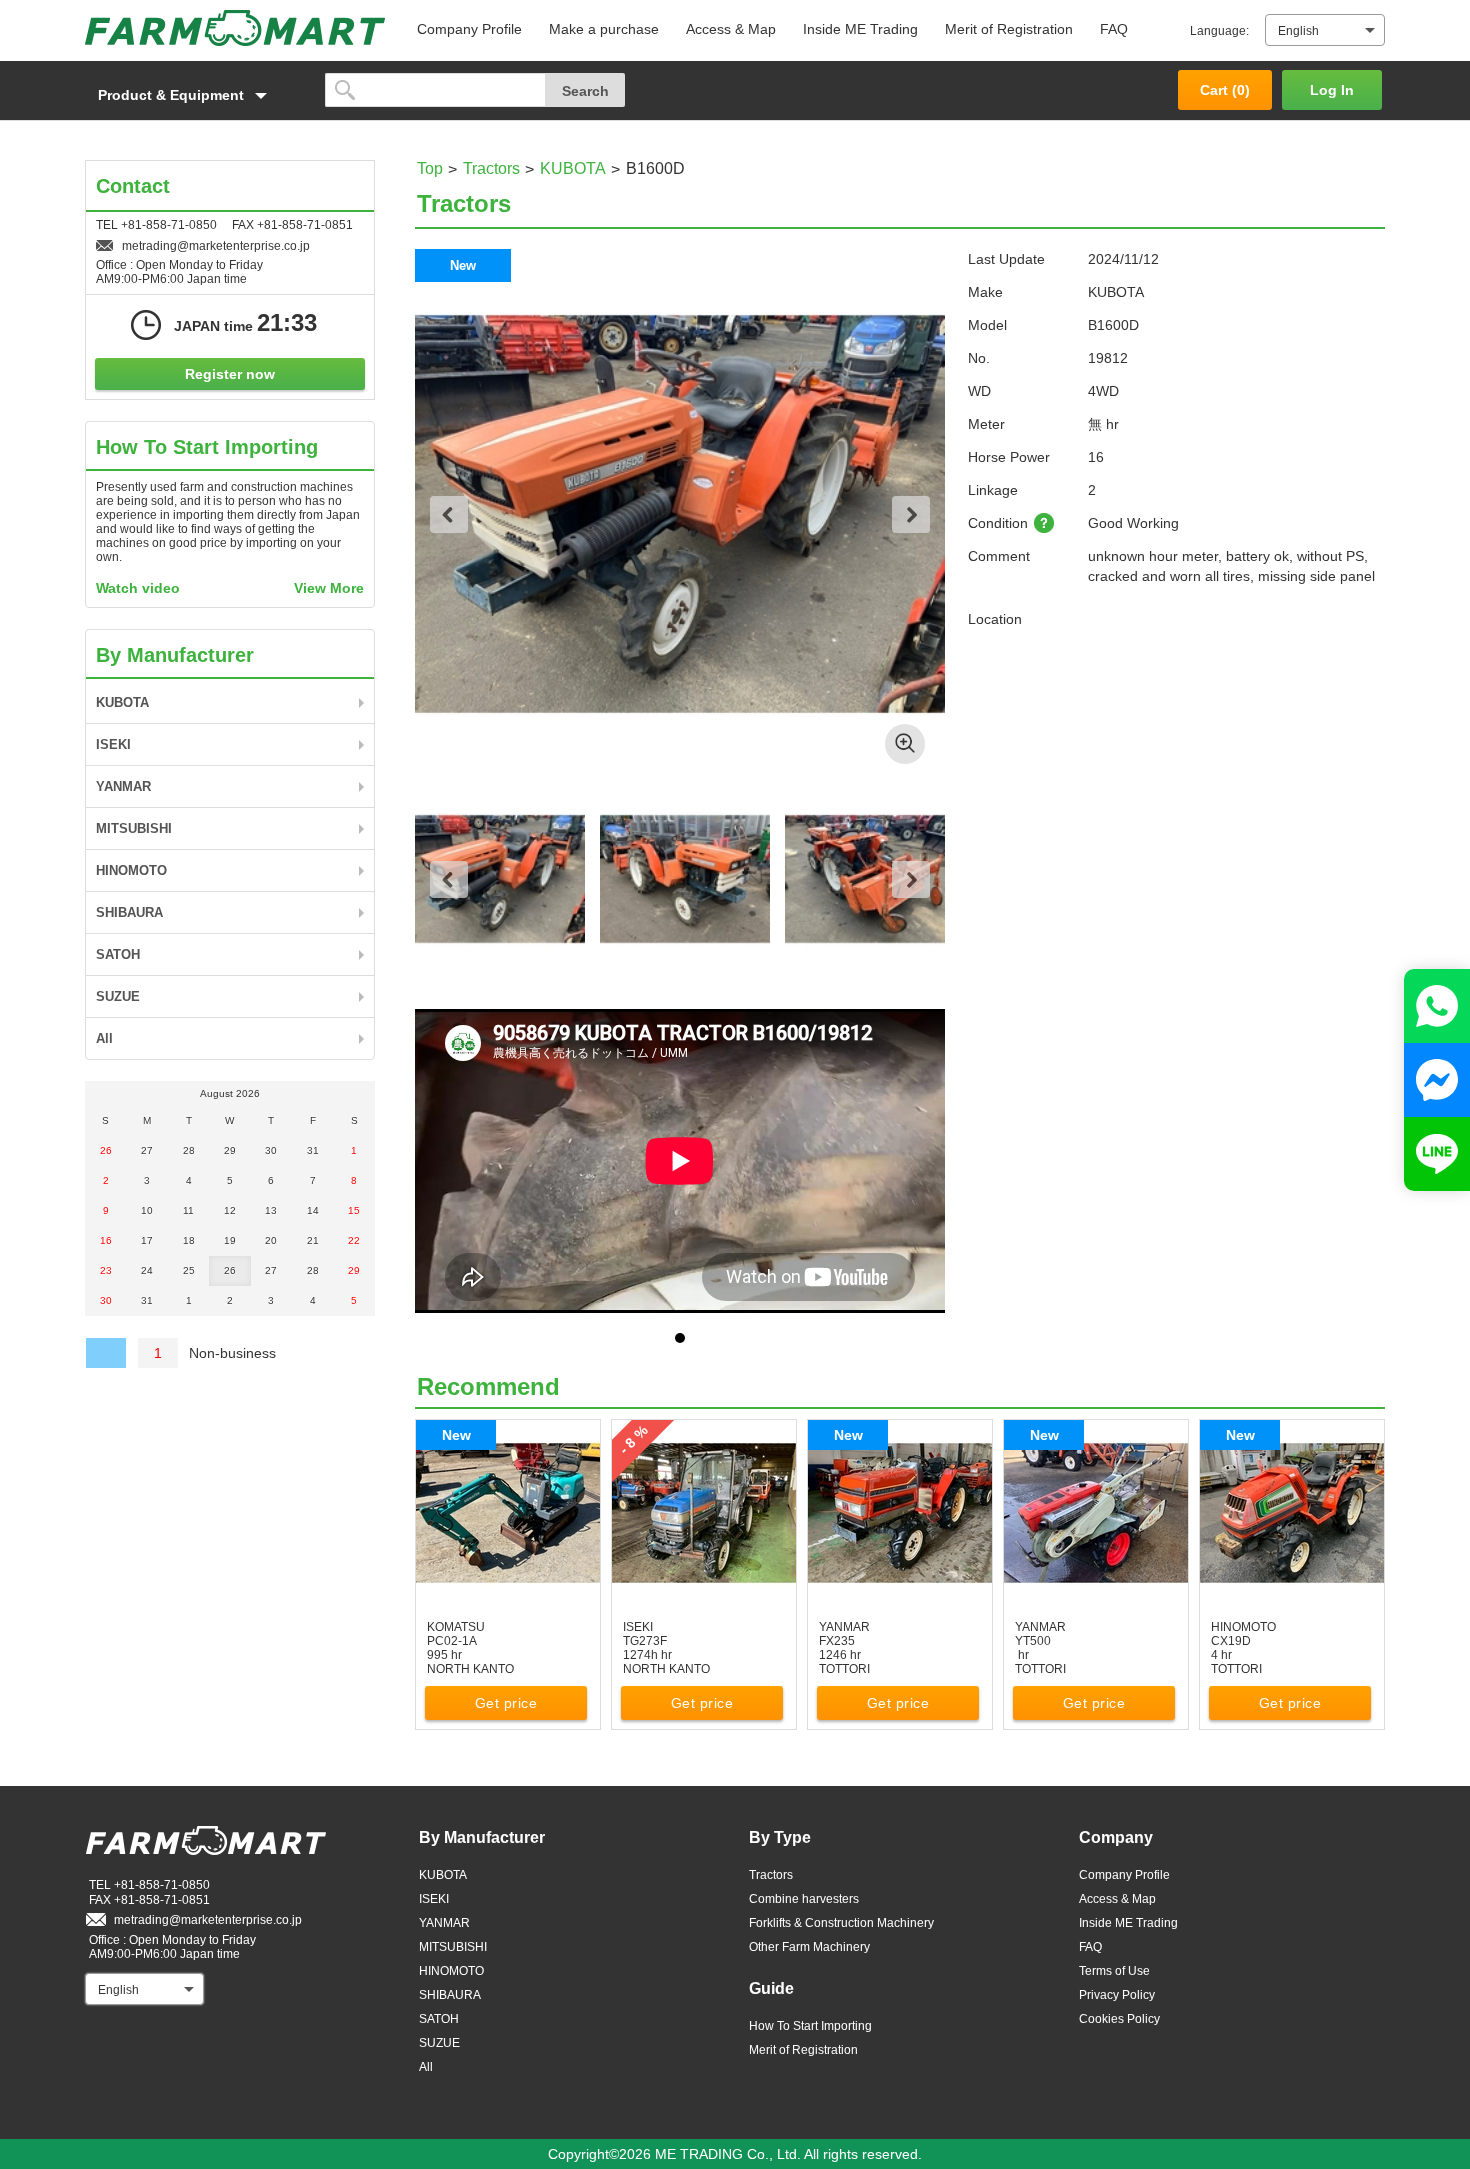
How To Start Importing (810, 2026)
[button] (195, 95)
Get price (506, 1703)
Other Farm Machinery (809, 1947)
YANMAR (123, 786)
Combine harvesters (804, 1899)
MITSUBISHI (134, 828)
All (104, 1038)
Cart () (1225, 90)
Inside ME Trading (860, 29)
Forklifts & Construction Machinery (841, 1923)
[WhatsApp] (1437, 1006)
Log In (1332, 90)
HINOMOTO (131, 870)
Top (430, 168)
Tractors (491, 168)
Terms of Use (1114, 1971)
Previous (449, 514)
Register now (230, 374)
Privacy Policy (1117, 1995)
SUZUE (118, 996)
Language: (1219, 31)
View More (329, 588)
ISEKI (113, 744)
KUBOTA (573, 168)
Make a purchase (604, 29)
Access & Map (731, 29)
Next (911, 514)
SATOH (118, 954)
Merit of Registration (1009, 29)
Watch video (138, 588)
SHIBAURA (129, 912)
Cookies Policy (1119, 2019)
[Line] (1437, 1154)
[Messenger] (1437, 1080)
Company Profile (469, 29)
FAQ (1114, 29)
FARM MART (235, 28)
